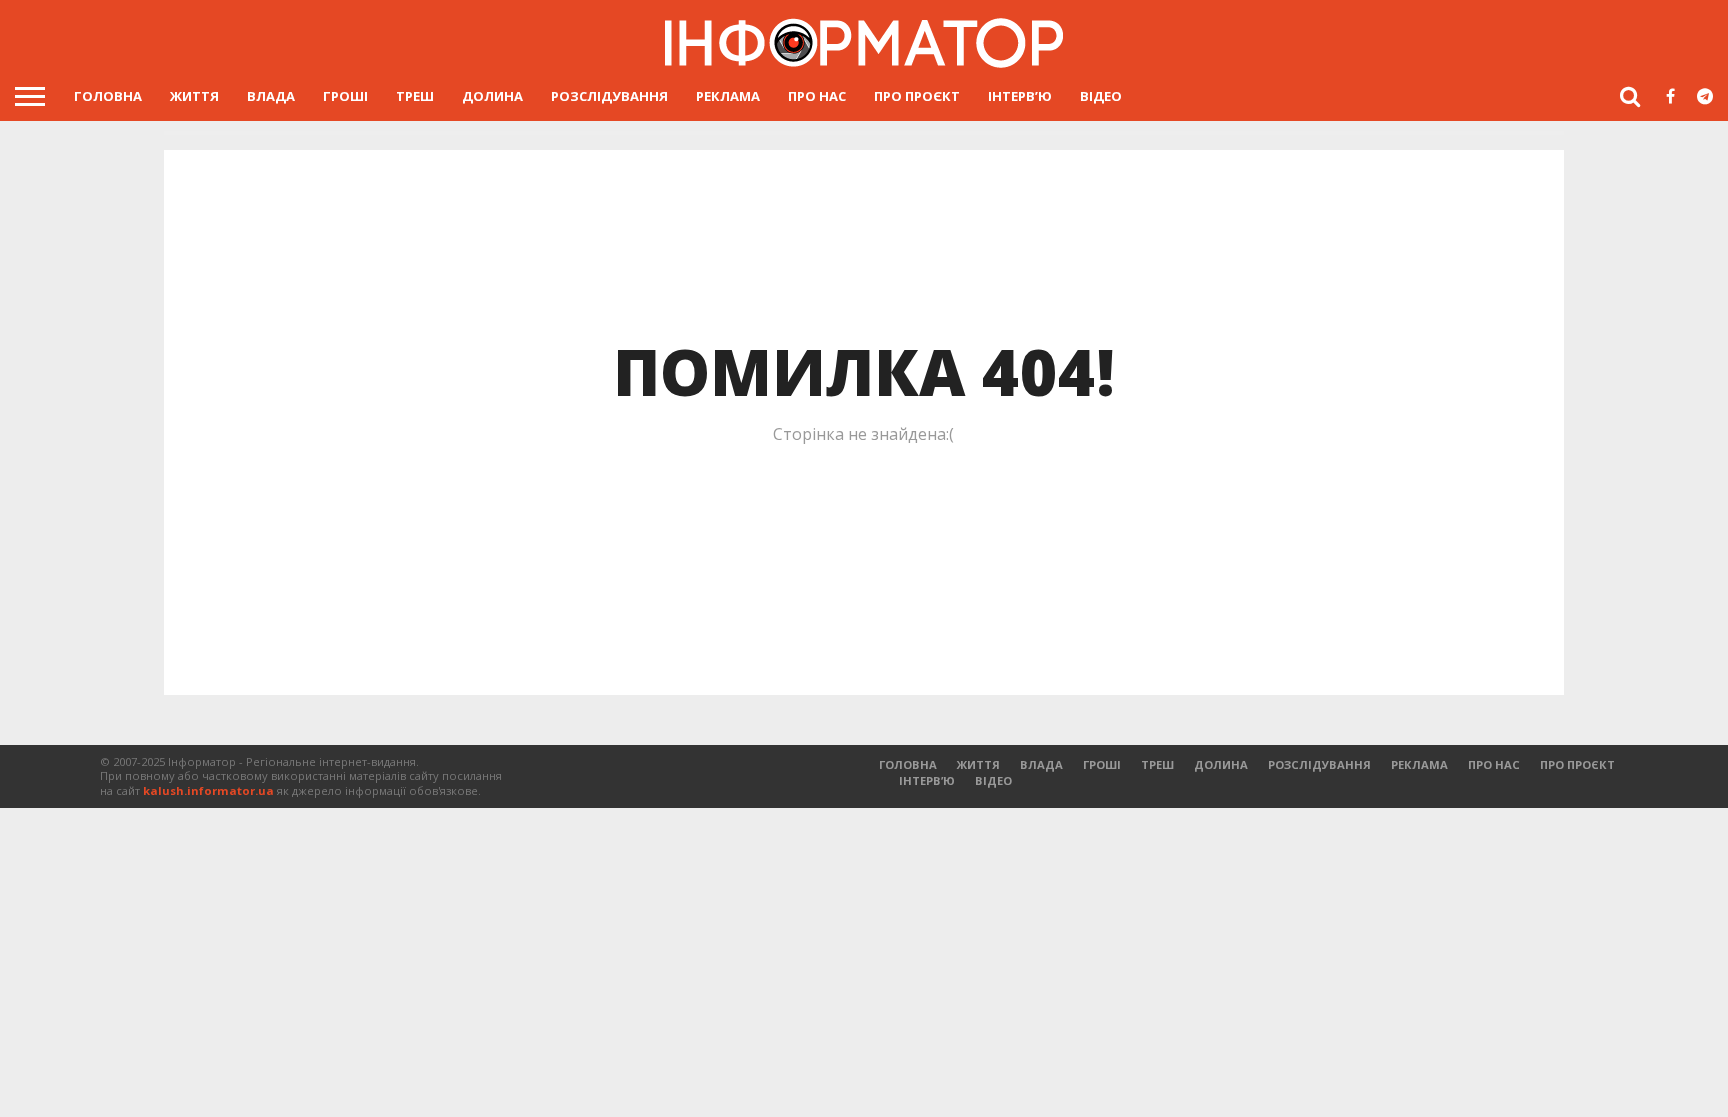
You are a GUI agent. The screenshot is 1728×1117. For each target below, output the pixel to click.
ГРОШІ (345, 96)
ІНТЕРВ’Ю (1020, 96)
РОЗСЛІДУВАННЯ (609, 96)
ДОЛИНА (492, 96)
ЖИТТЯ (194, 96)
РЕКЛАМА (728, 96)
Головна (108, 96)
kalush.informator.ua (208, 790)
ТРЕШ (415, 96)
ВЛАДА (271, 96)
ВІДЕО (1101, 96)
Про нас (817, 96)
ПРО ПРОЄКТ (917, 96)
